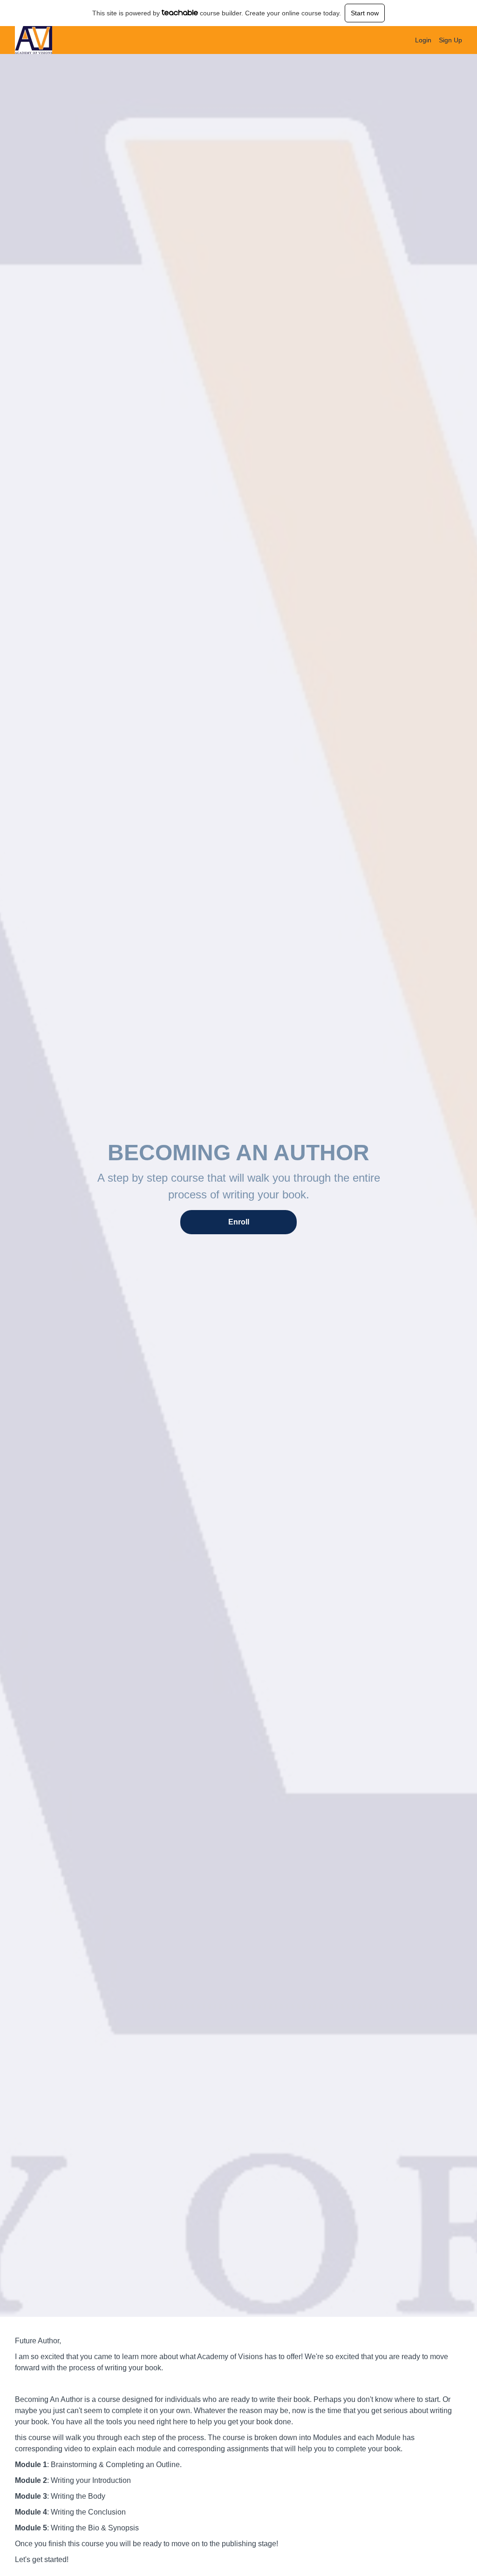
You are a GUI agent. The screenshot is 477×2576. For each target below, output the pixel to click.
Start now (365, 13)
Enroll (239, 1222)
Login (423, 40)
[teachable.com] (180, 13)
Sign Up (450, 40)
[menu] (435, 40)
